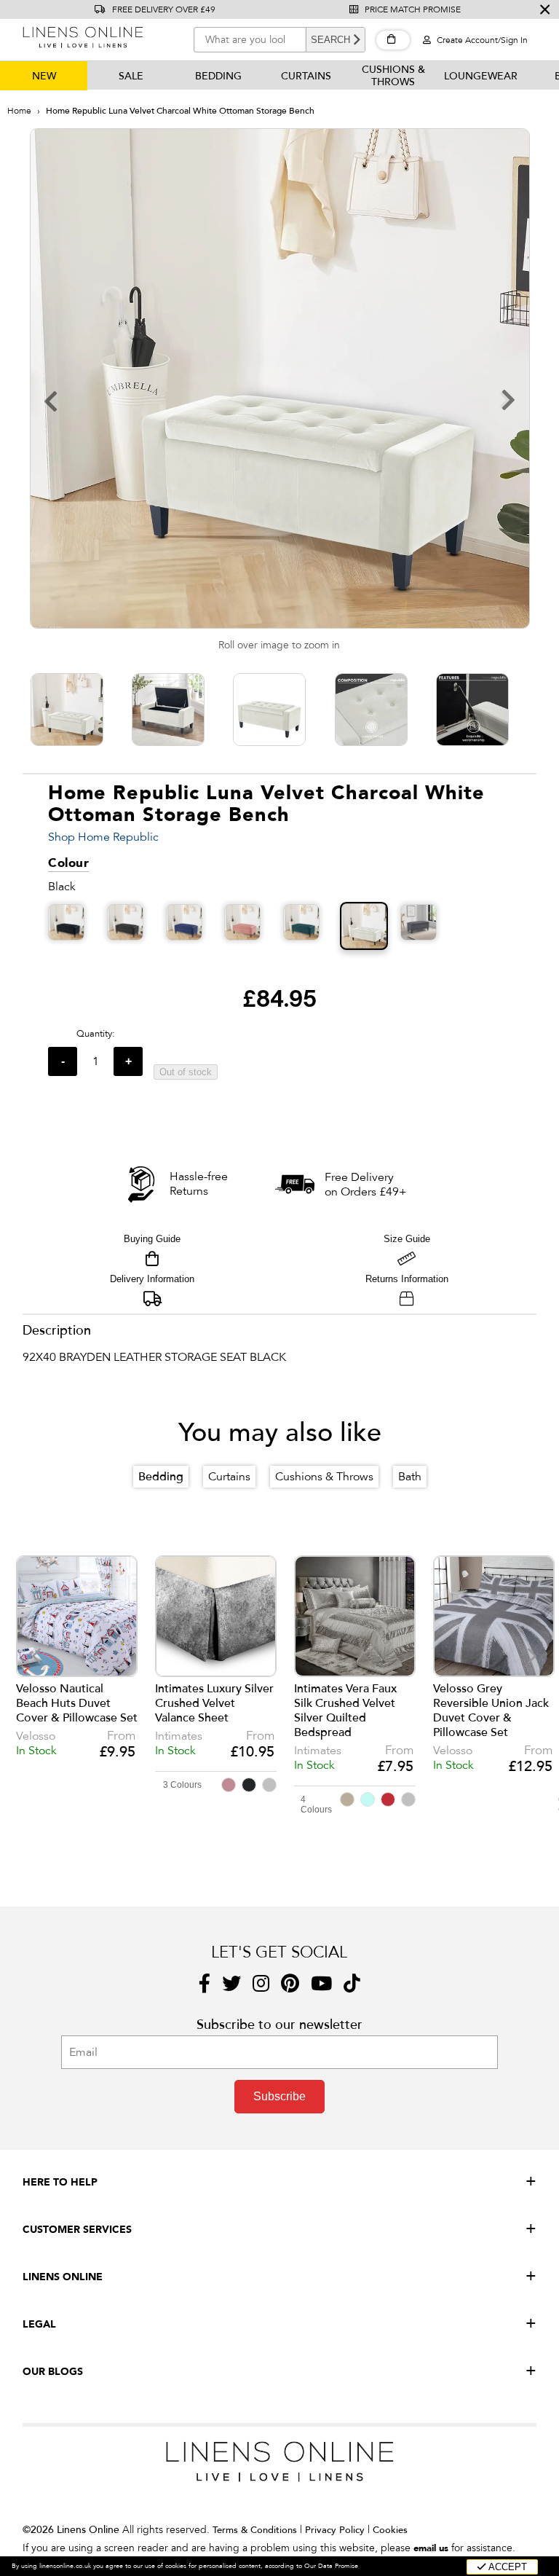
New (44, 76)
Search (330, 40)
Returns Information (407, 1279)
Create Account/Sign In (481, 40)
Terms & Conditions (255, 2530)
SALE (131, 76)
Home (19, 111)
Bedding (218, 76)
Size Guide (407, 1239)
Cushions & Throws (393, 76)
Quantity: (96, 1034)
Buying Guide (152, 1239)
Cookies (390, 2530)
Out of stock (186, 1072)
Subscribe (279, 2096)
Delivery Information (152, 1279)
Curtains (306, 76)
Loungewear (481, 76)
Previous (37, 1656)
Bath (410, 1477)
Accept (507, 2567)
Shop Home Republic (103, 837)
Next (532, 1656)
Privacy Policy (335, 2530)
